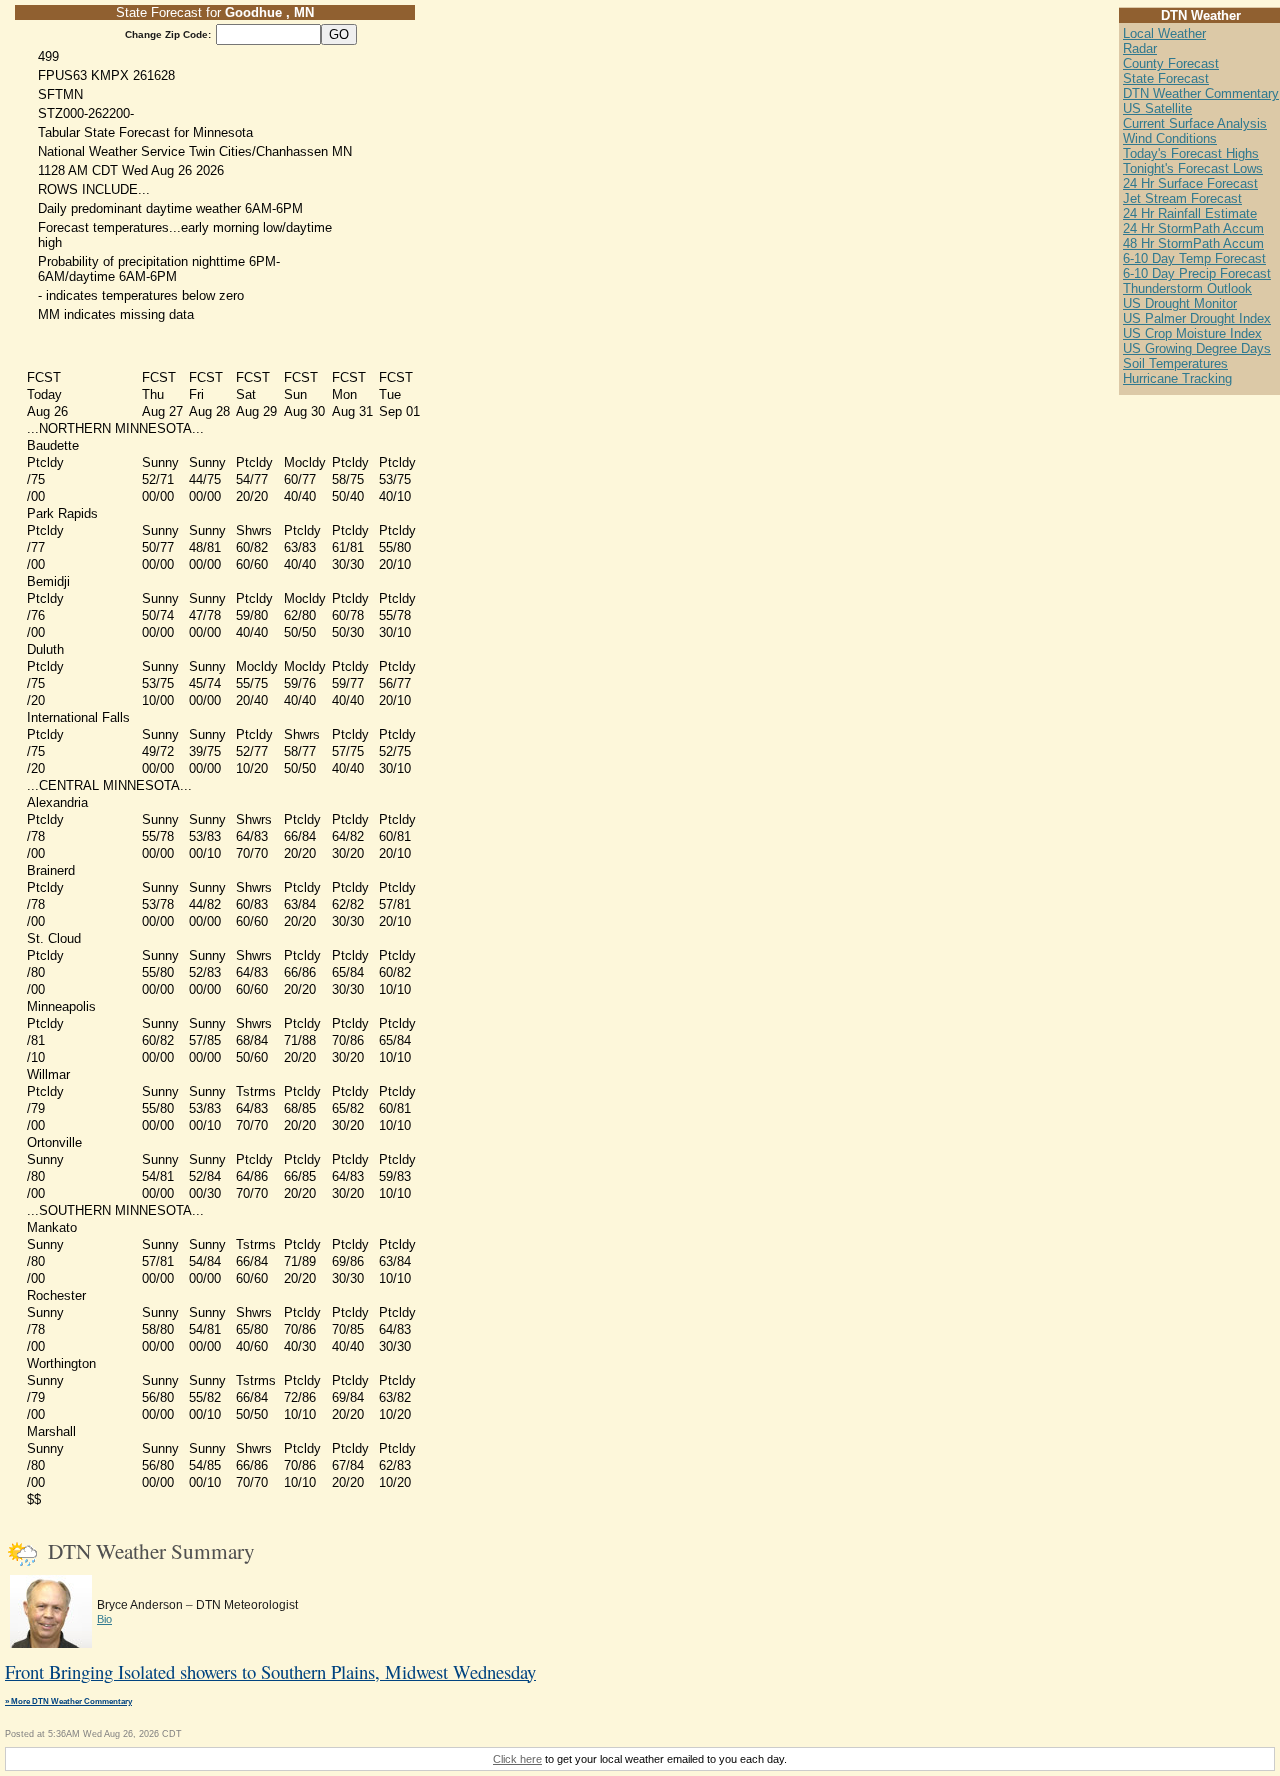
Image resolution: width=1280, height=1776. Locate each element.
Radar (1140, 48)
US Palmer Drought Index (1197, 318)
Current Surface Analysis (1195, 123)
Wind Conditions (1170, 138)
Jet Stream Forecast (1182, 198)
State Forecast (1166, 78)
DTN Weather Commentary (1201, 93)
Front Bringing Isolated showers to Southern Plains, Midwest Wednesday (270, 1671)
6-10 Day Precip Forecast (1197, 273)
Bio (104, 1619)
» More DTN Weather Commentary (68, 1701)
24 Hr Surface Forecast (1190, 183)
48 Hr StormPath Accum (1193, 243)
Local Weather (1164, 33)
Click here (517, 1759)
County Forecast (1171, 63)
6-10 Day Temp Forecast (1194, 258)
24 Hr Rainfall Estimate (1190, 213)
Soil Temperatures (1175, 363)
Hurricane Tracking (1177, 378)
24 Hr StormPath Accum (1193, 228)
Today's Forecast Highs (1191, 153)
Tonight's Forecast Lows (1193, 168)
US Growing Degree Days (1197, 348)
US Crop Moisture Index (1192, 333)
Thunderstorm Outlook (1187, 288)
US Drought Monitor (1180, 303)
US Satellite (1157, 108)
